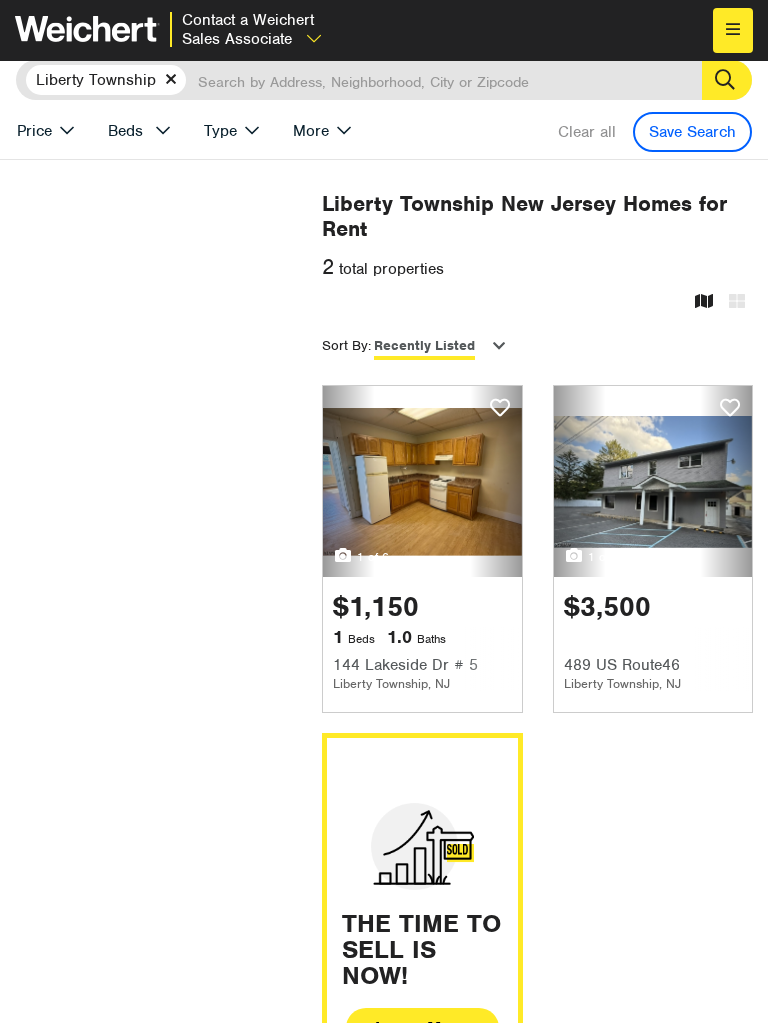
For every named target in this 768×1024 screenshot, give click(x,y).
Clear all (587, 132)
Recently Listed (424, 345)
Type (220, 131)
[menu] (733, 30)
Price (34, 131)
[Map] (704, 302)
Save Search (692, 132)
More (311, 131)
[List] (737, 302)
